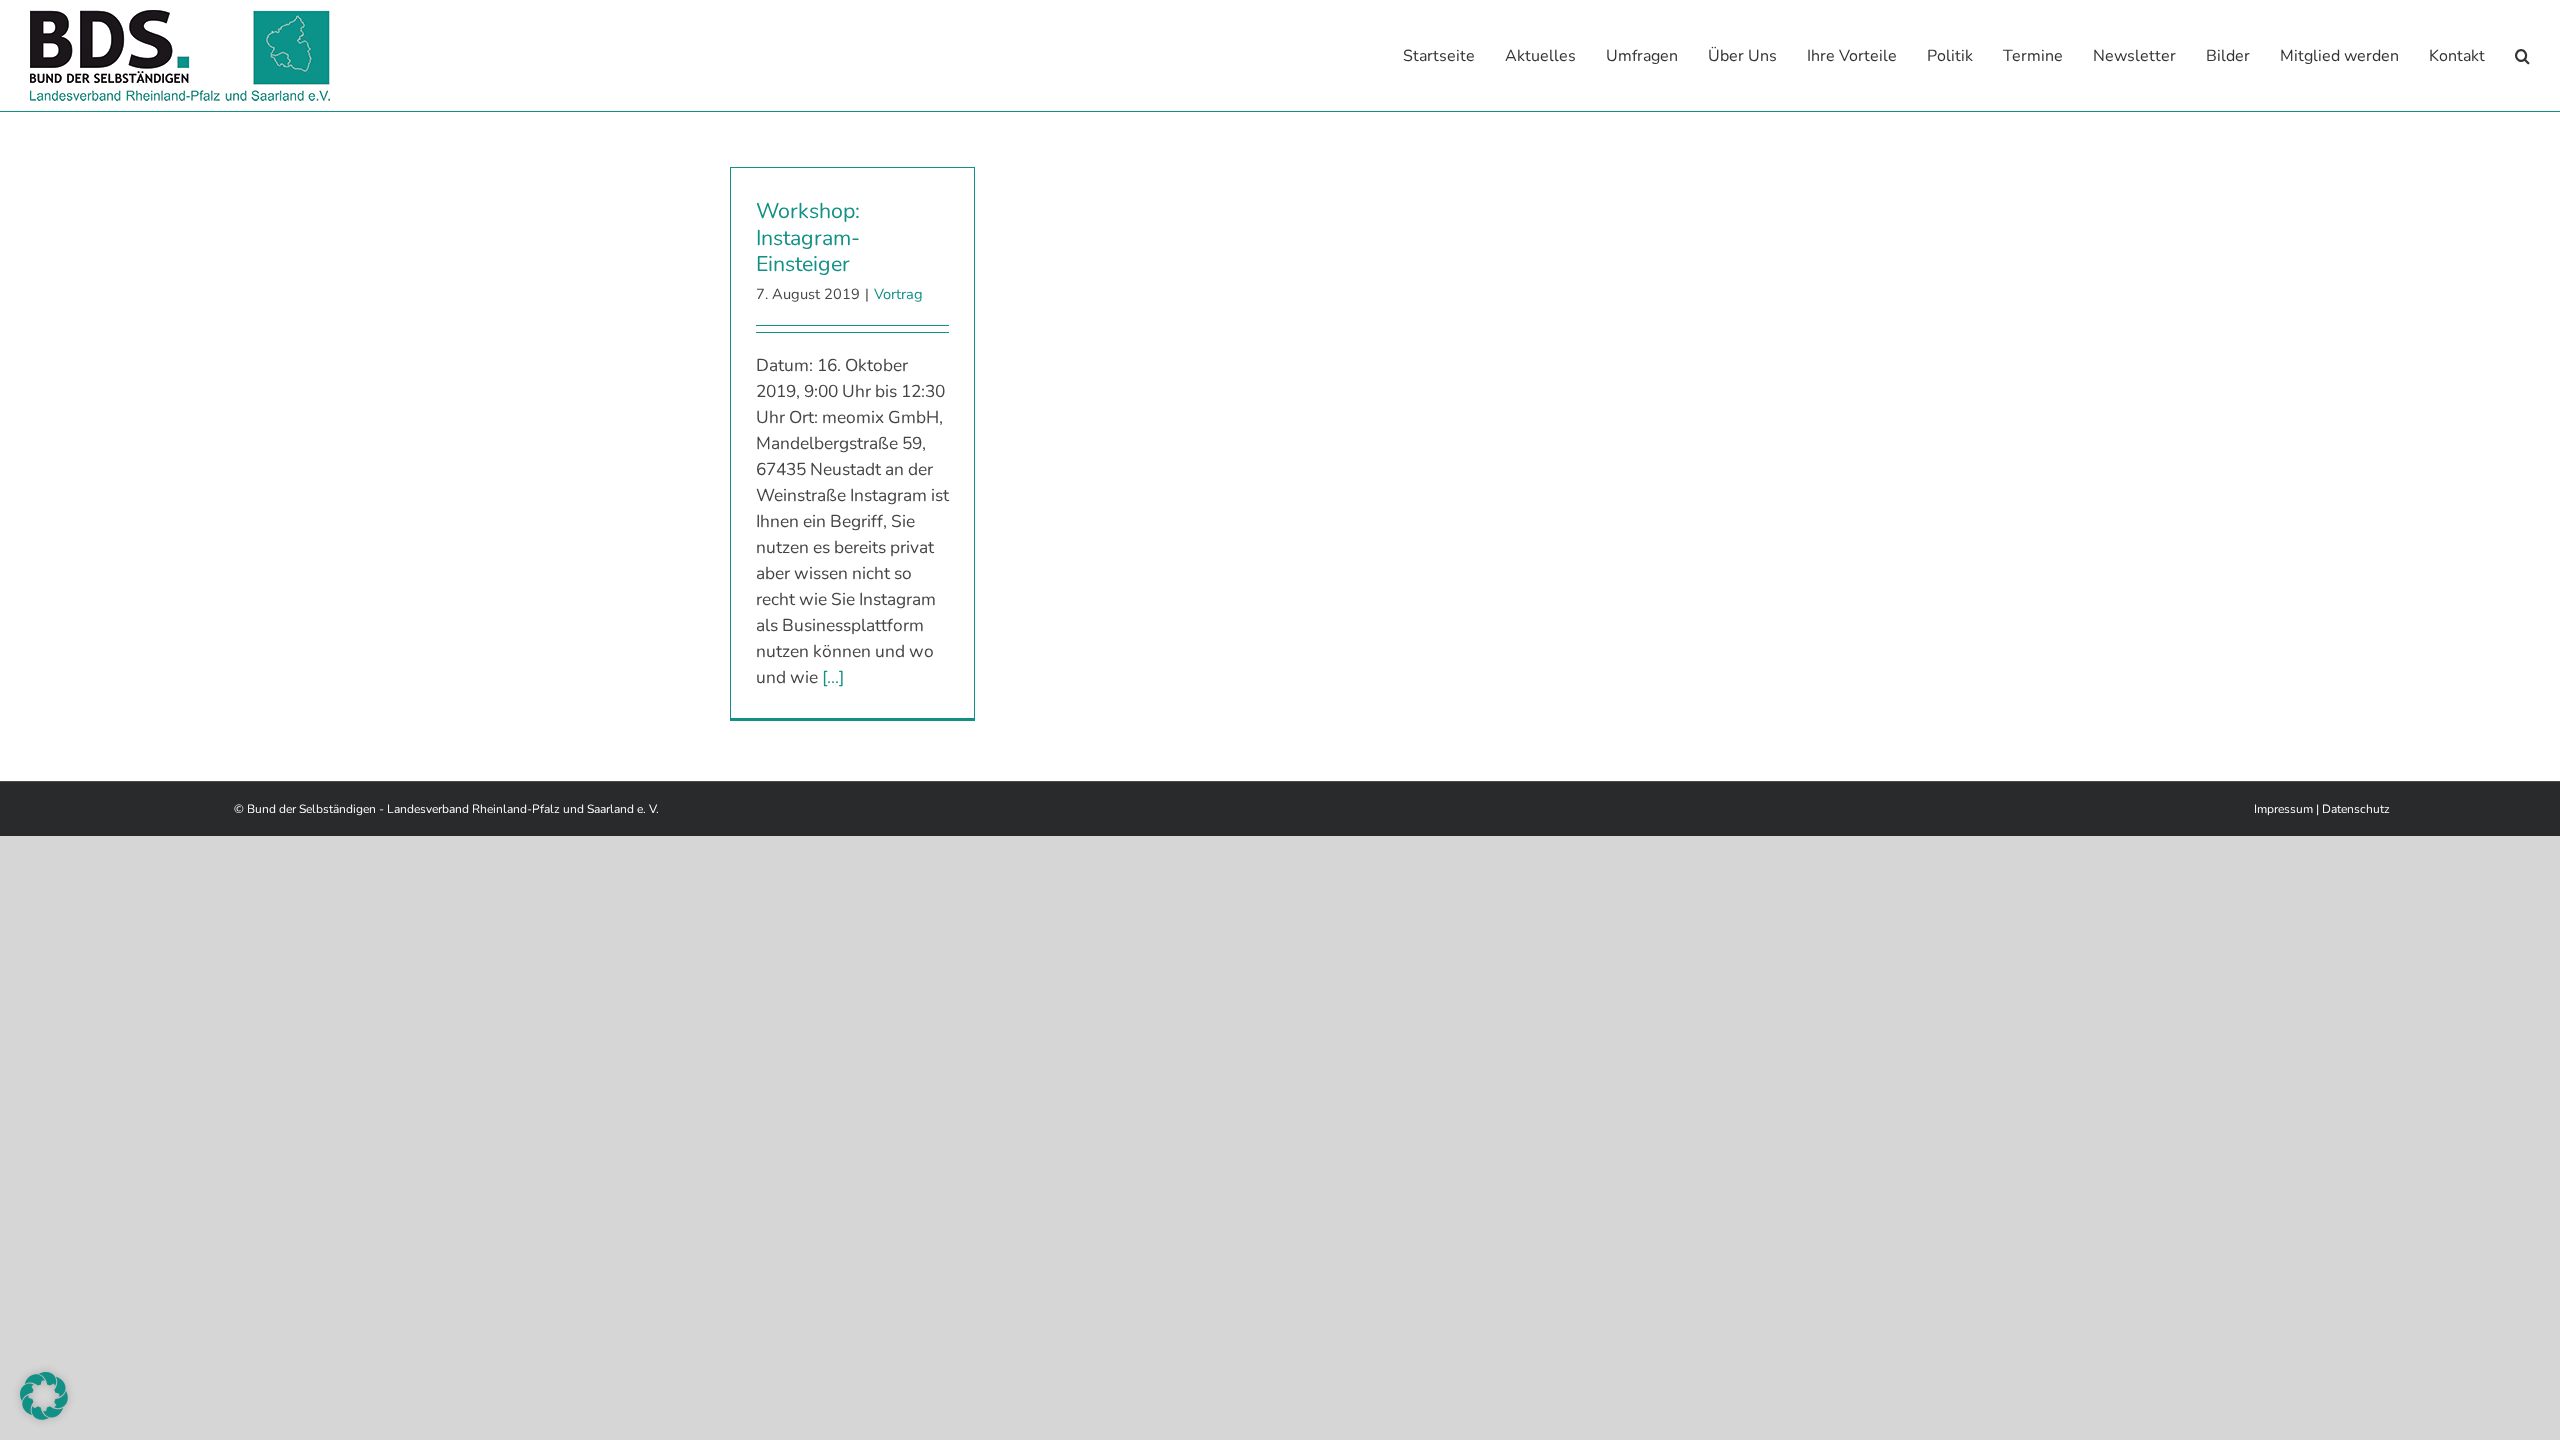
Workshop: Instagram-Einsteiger (808, 237)
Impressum (2283, 809)
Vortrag (898, 294)
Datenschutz (2356, 809)
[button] (2522, 55)
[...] (833, 677)
